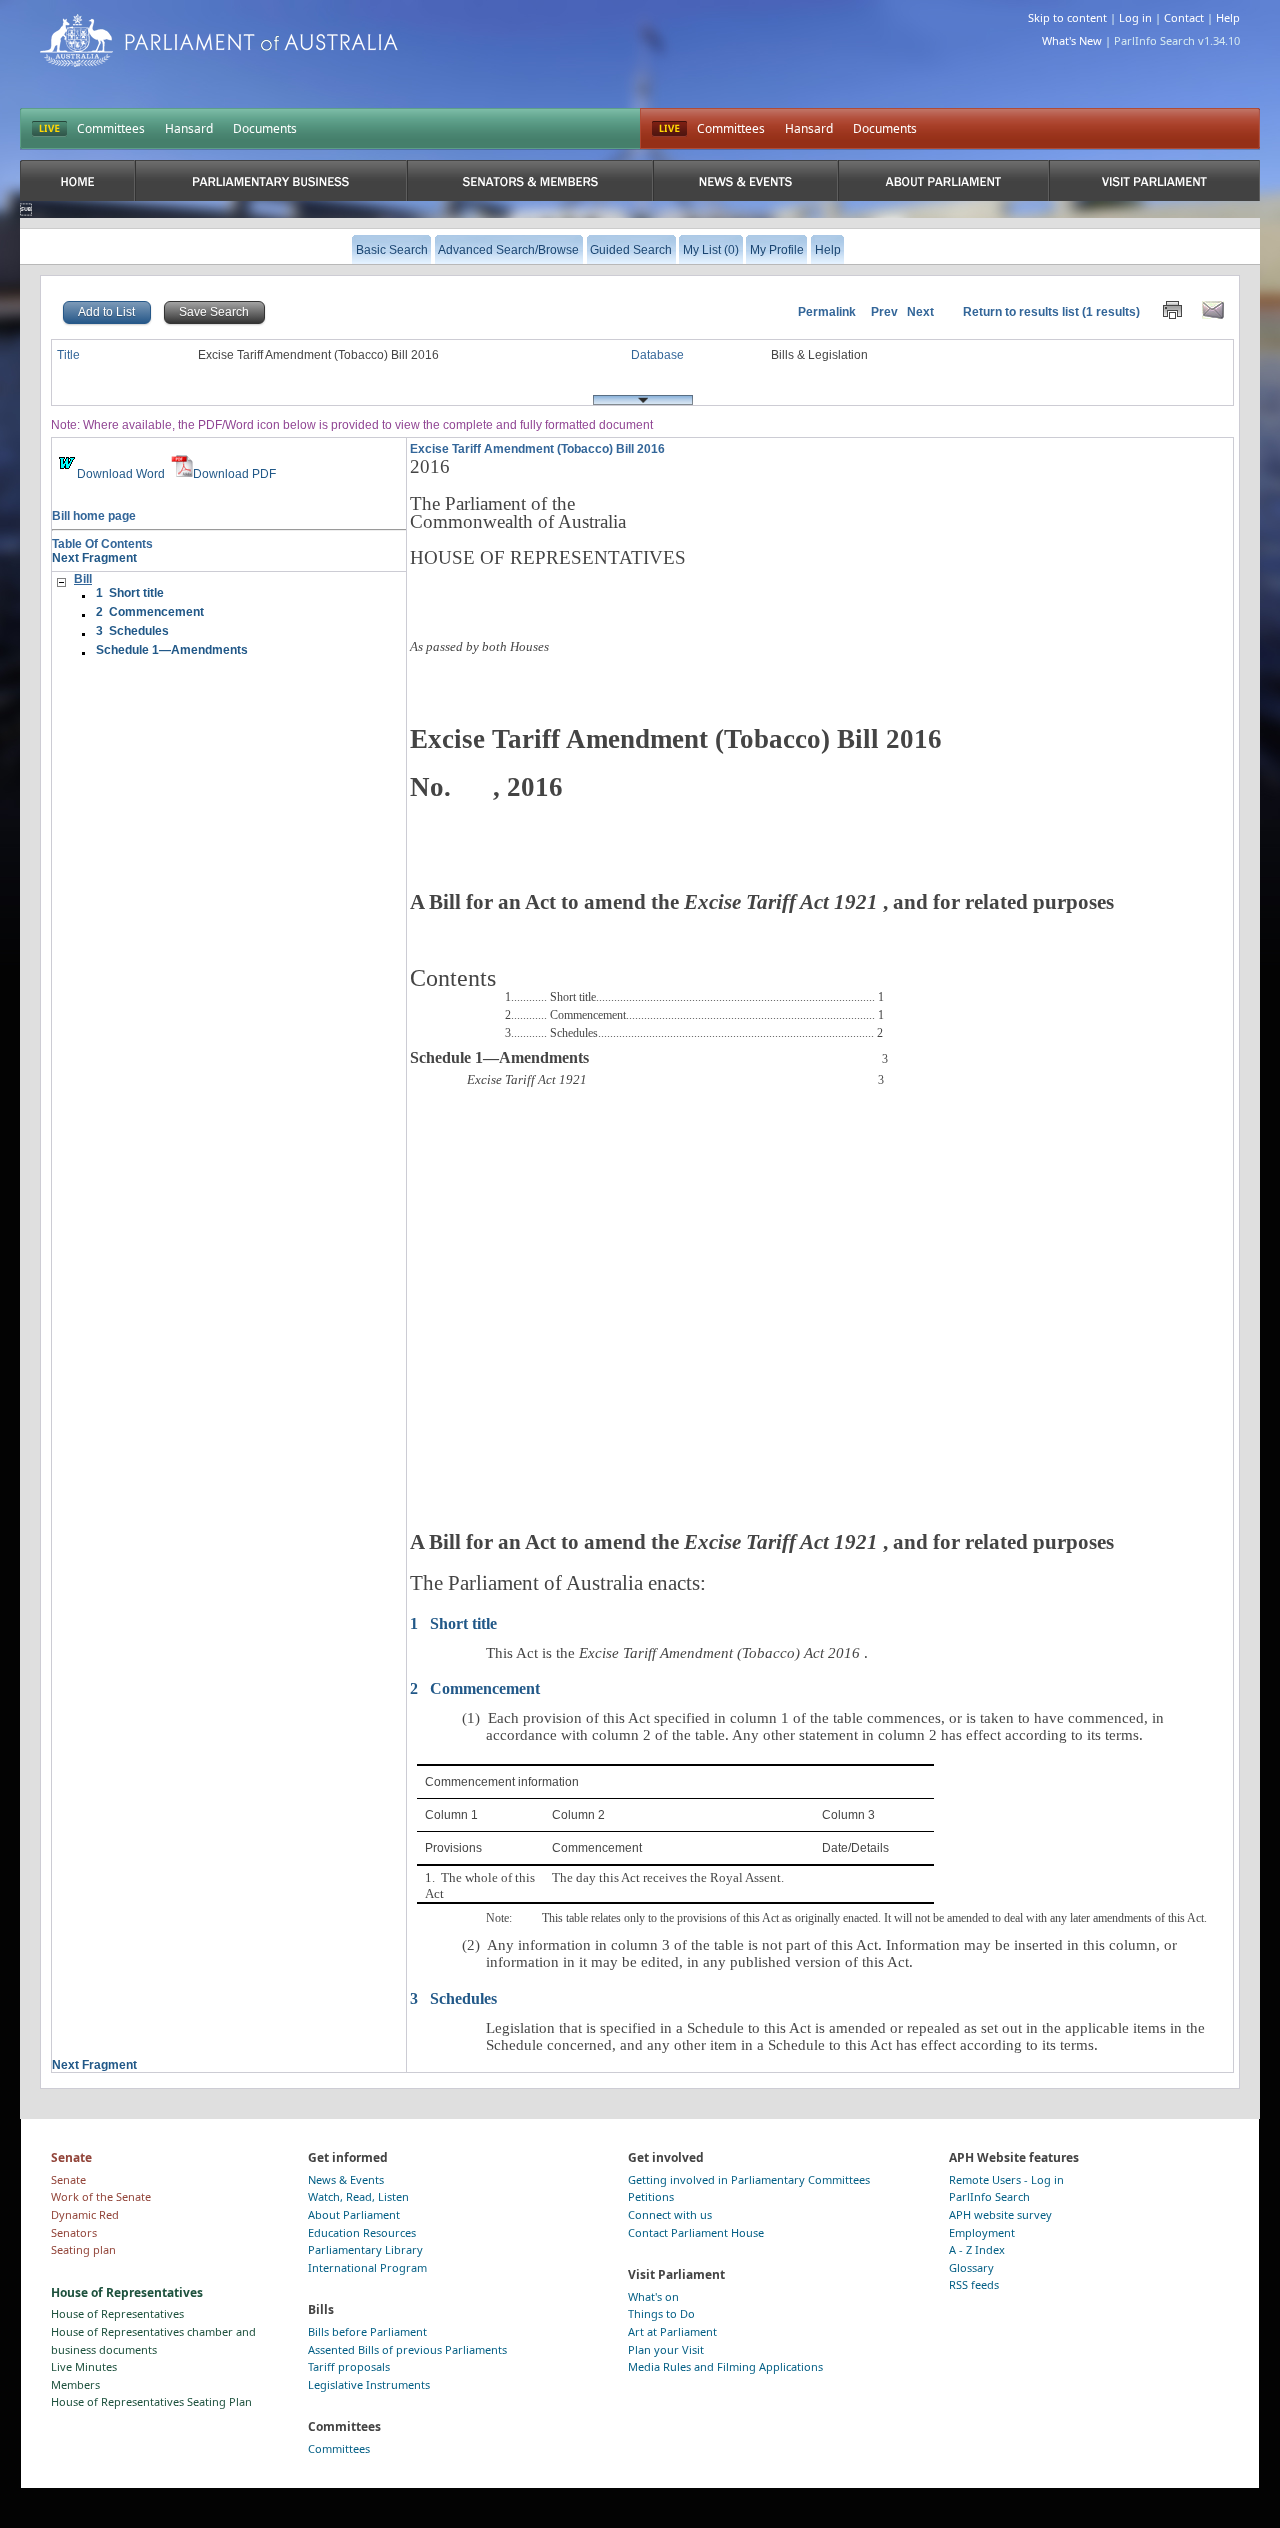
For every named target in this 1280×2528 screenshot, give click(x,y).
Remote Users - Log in (1006, 2179)
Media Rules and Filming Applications (725, 2366)
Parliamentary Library (365, 2249)
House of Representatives (117, 2313)
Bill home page (94, 516)
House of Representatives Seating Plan (151, 2401)
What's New (1072, 40)
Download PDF (234, 474)
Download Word (121, 474)
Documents (265, 128)
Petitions (651, 2196)
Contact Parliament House (696, 2232)
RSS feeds (974, 2284)
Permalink (827, 312)
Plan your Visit (666, 2349)
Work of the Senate (101, 2196)
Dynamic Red (85, 2214)
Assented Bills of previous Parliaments (407, 2349)
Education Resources (362, 2232)
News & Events (346, 2179)
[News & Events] (745, 180)
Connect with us (670, 2214)
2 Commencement (150, 612)
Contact (1184, 17)
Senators (74, 2232)
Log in (1135, 17)
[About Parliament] (943, 180)
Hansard (189, 128)
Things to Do (661, 2313)
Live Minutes (84, 2366)
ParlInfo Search (989, 2196)
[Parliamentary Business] (271, 180)
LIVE (49, 129)
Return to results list (1021, 312)
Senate (68, 2179)
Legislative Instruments (369, 2384)
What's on (653, 2296)
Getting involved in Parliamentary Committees (749, 2179)
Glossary (971, 2267)
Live (669, 129)
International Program (367, 2267)
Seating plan (83, 2249)
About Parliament (354, 2214)
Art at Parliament (672, 2331)
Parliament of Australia (219, 40)
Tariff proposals (349, 2366)
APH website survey (1000, 2214)
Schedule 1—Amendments (172, 650)
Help (1228, 17)
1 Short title (130, 593)
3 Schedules (132, 631)
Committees (111, 128)
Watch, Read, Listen (358, 2196)
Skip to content (1067, 17)
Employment (982, 2232)
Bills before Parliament (367, 2331)
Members (75, 2384)
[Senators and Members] (529, 180)
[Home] (77, 180)
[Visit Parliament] (1154, 180)
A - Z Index (977, 2249)
